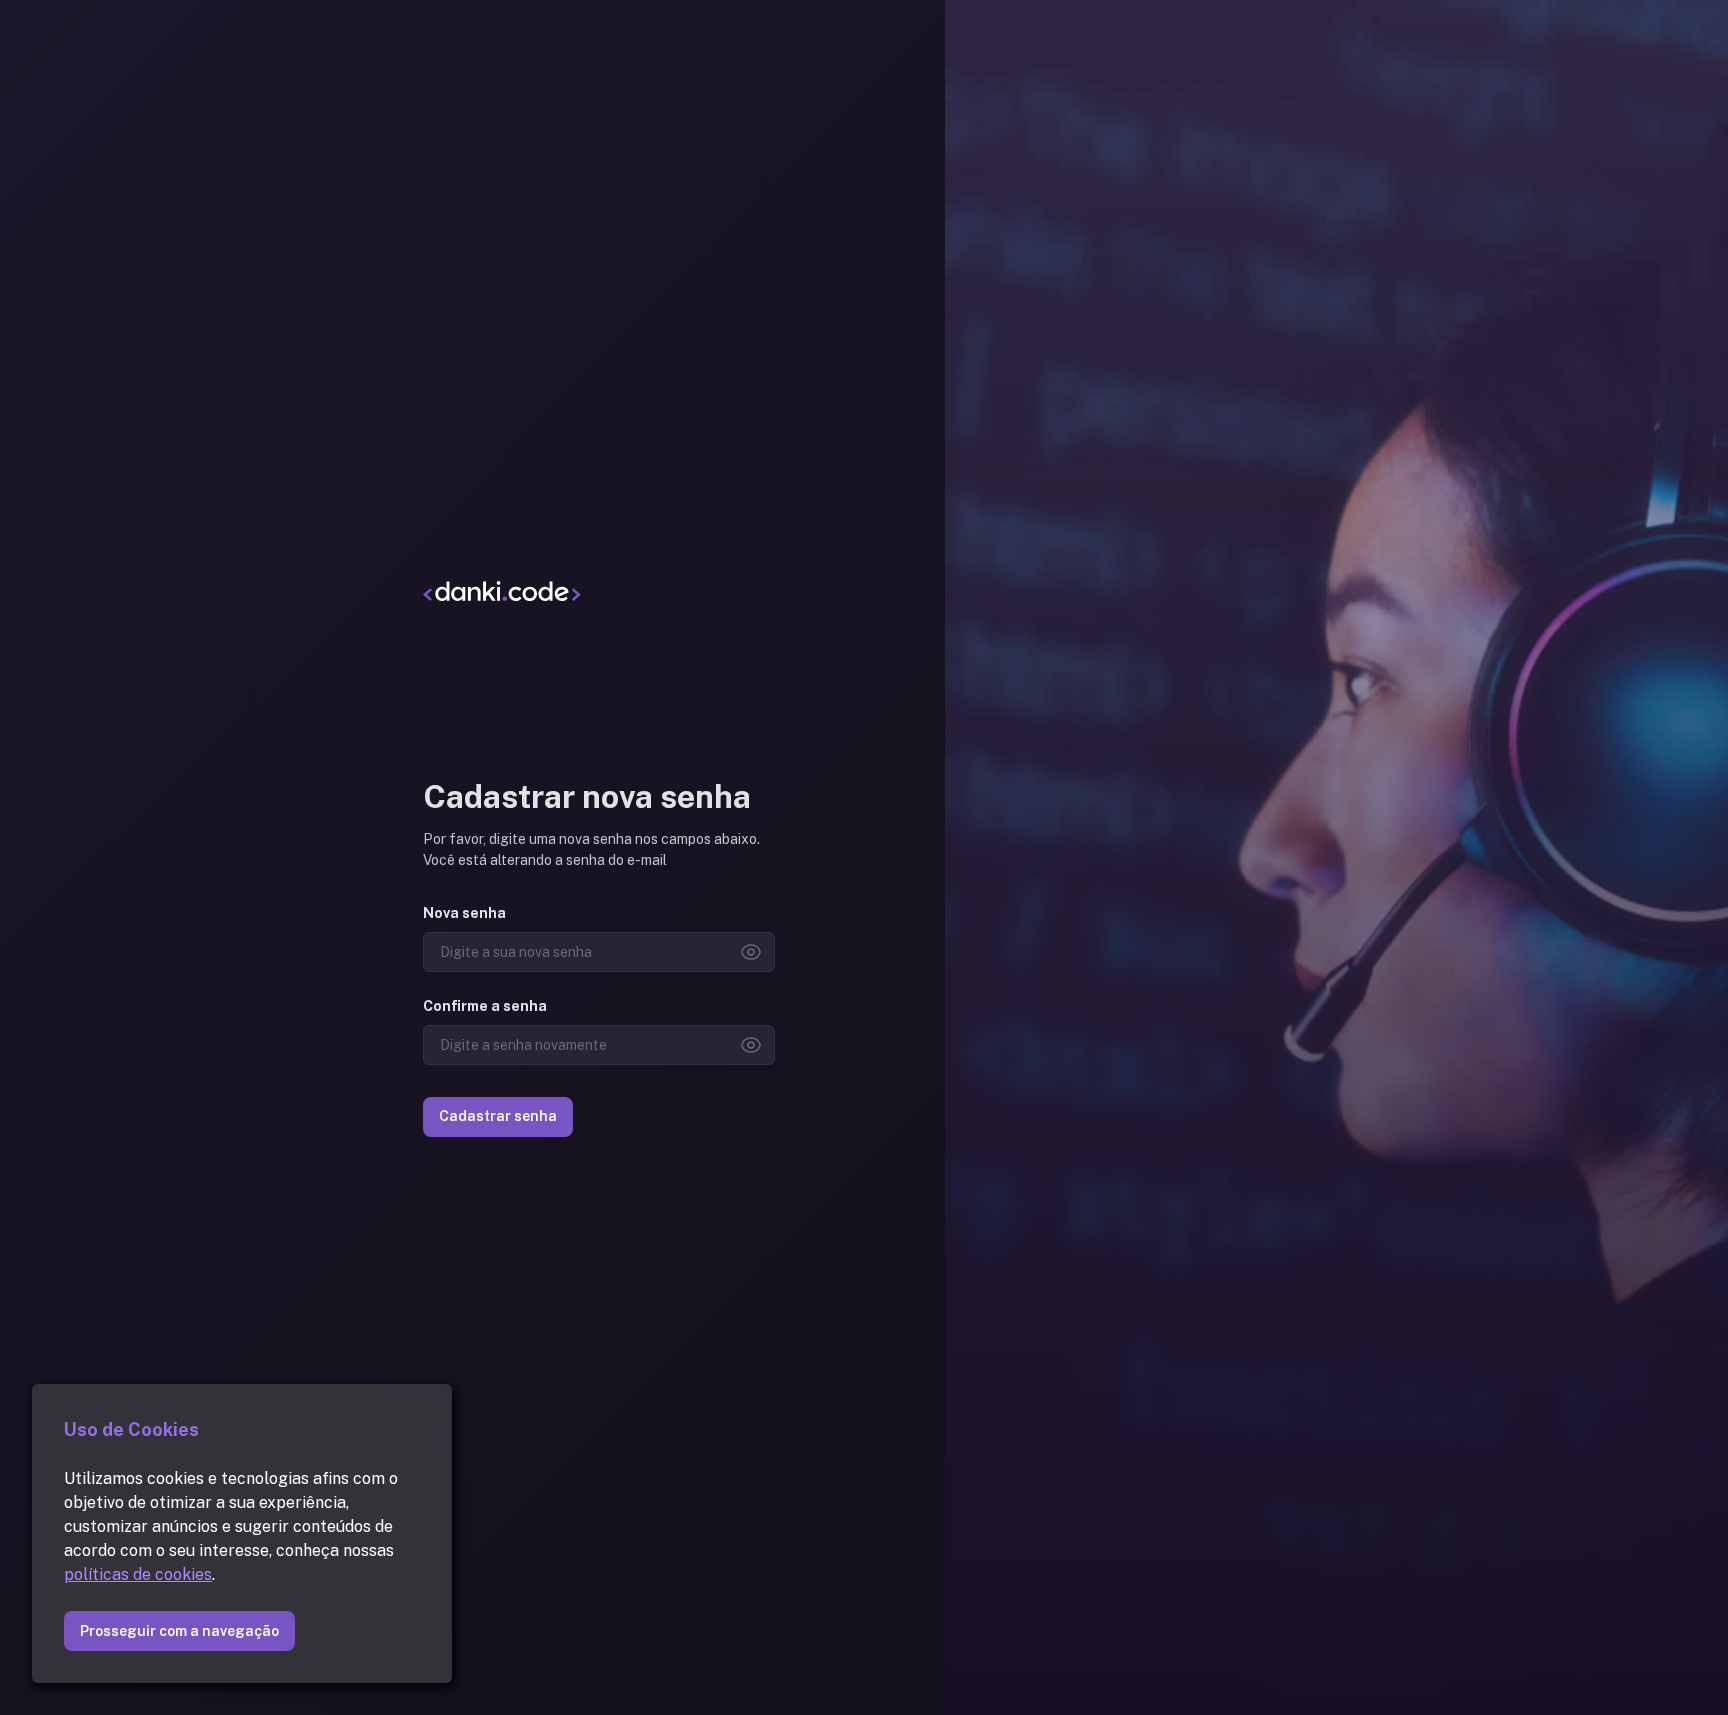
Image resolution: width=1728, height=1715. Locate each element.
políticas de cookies (138, 1574)
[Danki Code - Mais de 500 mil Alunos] (599, 590)
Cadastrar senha (498, 1116)
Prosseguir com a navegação (179, 1631)
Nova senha (464, 913)
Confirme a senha (485, 1006)
